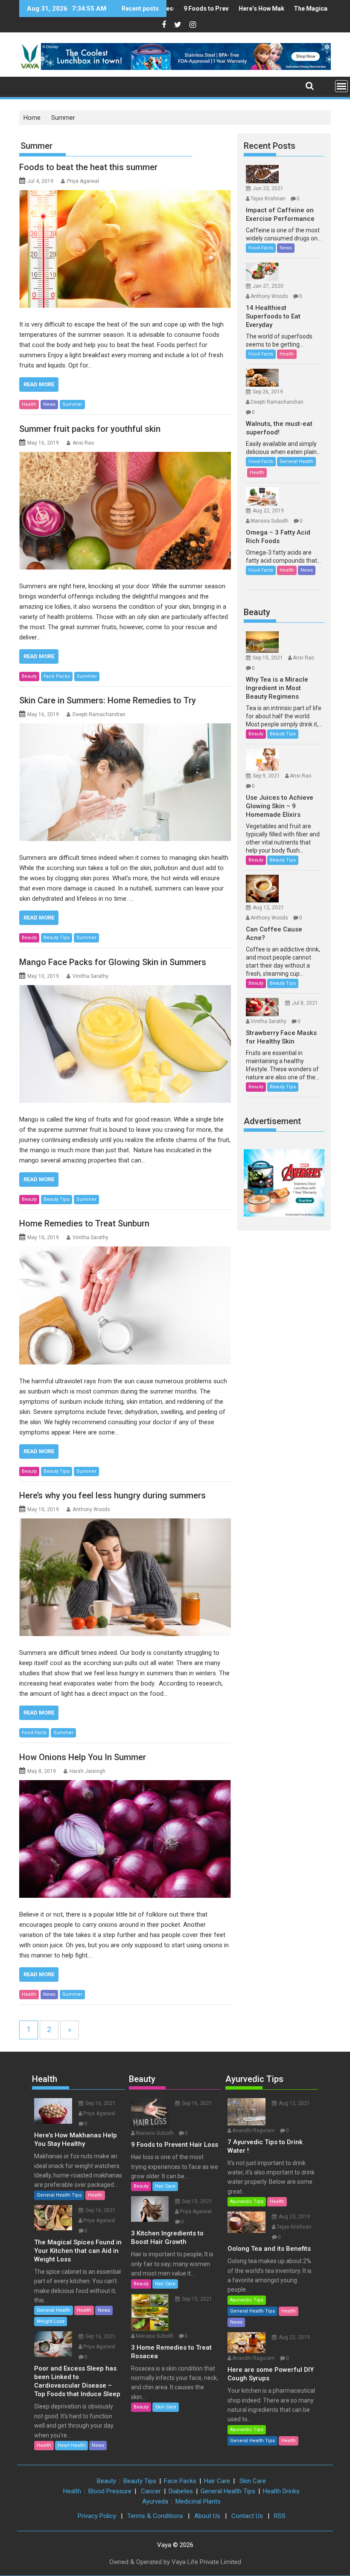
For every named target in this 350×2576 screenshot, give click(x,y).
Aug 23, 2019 (294, 2217)
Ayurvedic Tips (254, 2079)
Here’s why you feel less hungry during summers (112, 1495)
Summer (72, 404)
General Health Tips (59, 2195)
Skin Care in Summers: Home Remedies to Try (108, 700)
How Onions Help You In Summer (83, 1757)
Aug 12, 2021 (268, 908)
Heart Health (71, 2445)
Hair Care (165, 2186)
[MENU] (341, 86)
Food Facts (34, 1733)
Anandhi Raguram (254, 2131)
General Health (296, 461)
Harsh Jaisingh (87, 1771)
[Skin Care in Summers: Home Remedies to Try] (125, 782)
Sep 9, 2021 (266, 776)
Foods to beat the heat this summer (88, 167)
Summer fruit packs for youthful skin (90, 429)
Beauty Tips (57, 938)
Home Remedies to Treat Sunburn (84, 1223)
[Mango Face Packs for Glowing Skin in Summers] (125, 1044)
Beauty (29, 676)
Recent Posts (270, 146)
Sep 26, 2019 (268, 392)
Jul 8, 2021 (305, 1003)
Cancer (151, 2491)
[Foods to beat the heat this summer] (125, 249)
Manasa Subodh (270, 521)
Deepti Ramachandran (99, 714)
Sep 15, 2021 (268, 658)
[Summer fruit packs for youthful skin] (125, 511)
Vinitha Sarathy (90, 976)
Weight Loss (51, 2321)
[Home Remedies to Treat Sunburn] (125, 1305)
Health (29, 404)
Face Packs (57, 676)
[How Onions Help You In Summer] (125, 1839)
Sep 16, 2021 (101, 2103)
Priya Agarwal (83, 181)
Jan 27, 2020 (268, 286)
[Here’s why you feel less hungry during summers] (125, 1577)
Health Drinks (281, 2491)
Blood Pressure (110, 2491)
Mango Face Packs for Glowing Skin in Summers (113, 962)
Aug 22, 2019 (268, 511)
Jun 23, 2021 (268, 188)
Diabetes (181, 2491)
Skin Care (166, 2407)
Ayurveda (155, 2501)
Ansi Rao (83, 443)
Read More (39, 384)
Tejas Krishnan (268, 199)
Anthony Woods (91, 1509)
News (49, 404)
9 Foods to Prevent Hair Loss (200, 9)
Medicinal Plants (198, 2501)
